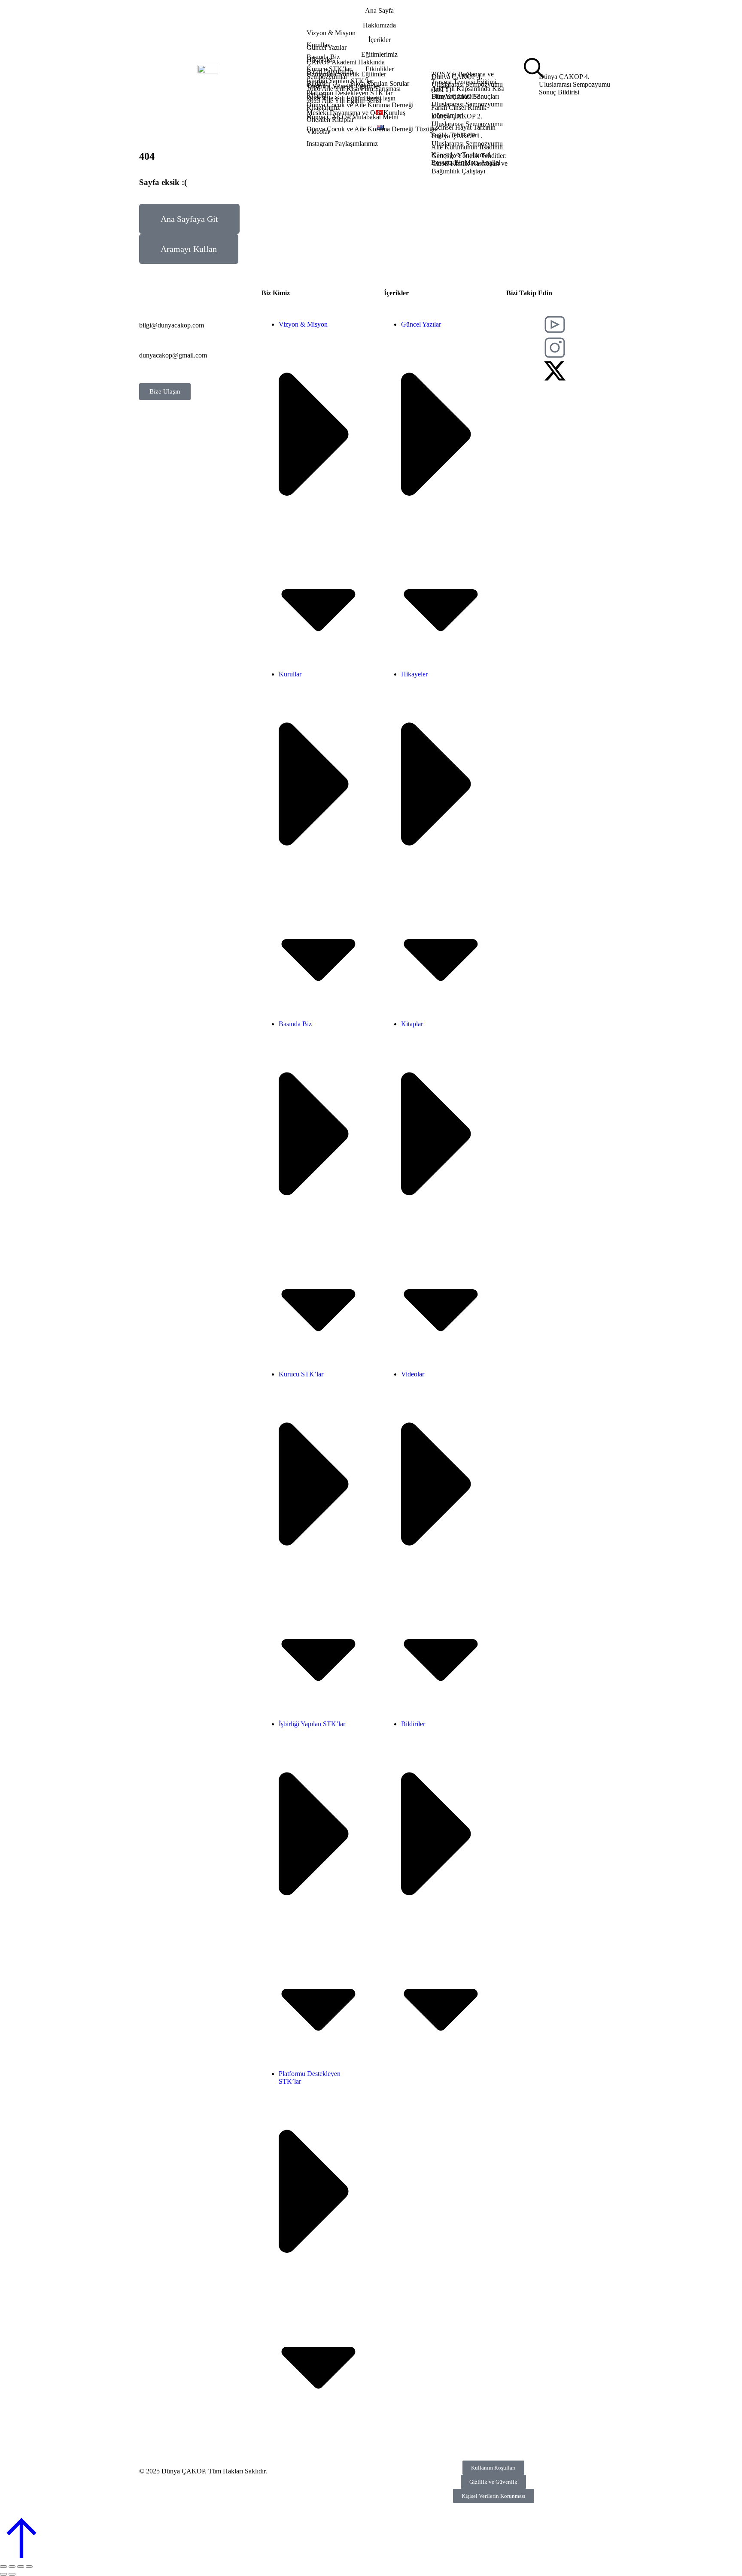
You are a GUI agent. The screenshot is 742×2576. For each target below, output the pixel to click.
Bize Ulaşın (165, 391)
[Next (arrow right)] (12, 2574)
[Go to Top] (21, 2556)
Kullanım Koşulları (493, 2468)
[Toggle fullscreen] (21, 2567)
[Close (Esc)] (3, 2567)
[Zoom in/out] (29, 2567)
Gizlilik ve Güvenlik (493, 2482)
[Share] (12, 2567)
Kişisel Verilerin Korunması (494, 2496)
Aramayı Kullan (189, 249)
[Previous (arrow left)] (3, 2574)
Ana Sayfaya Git (189, 219)
